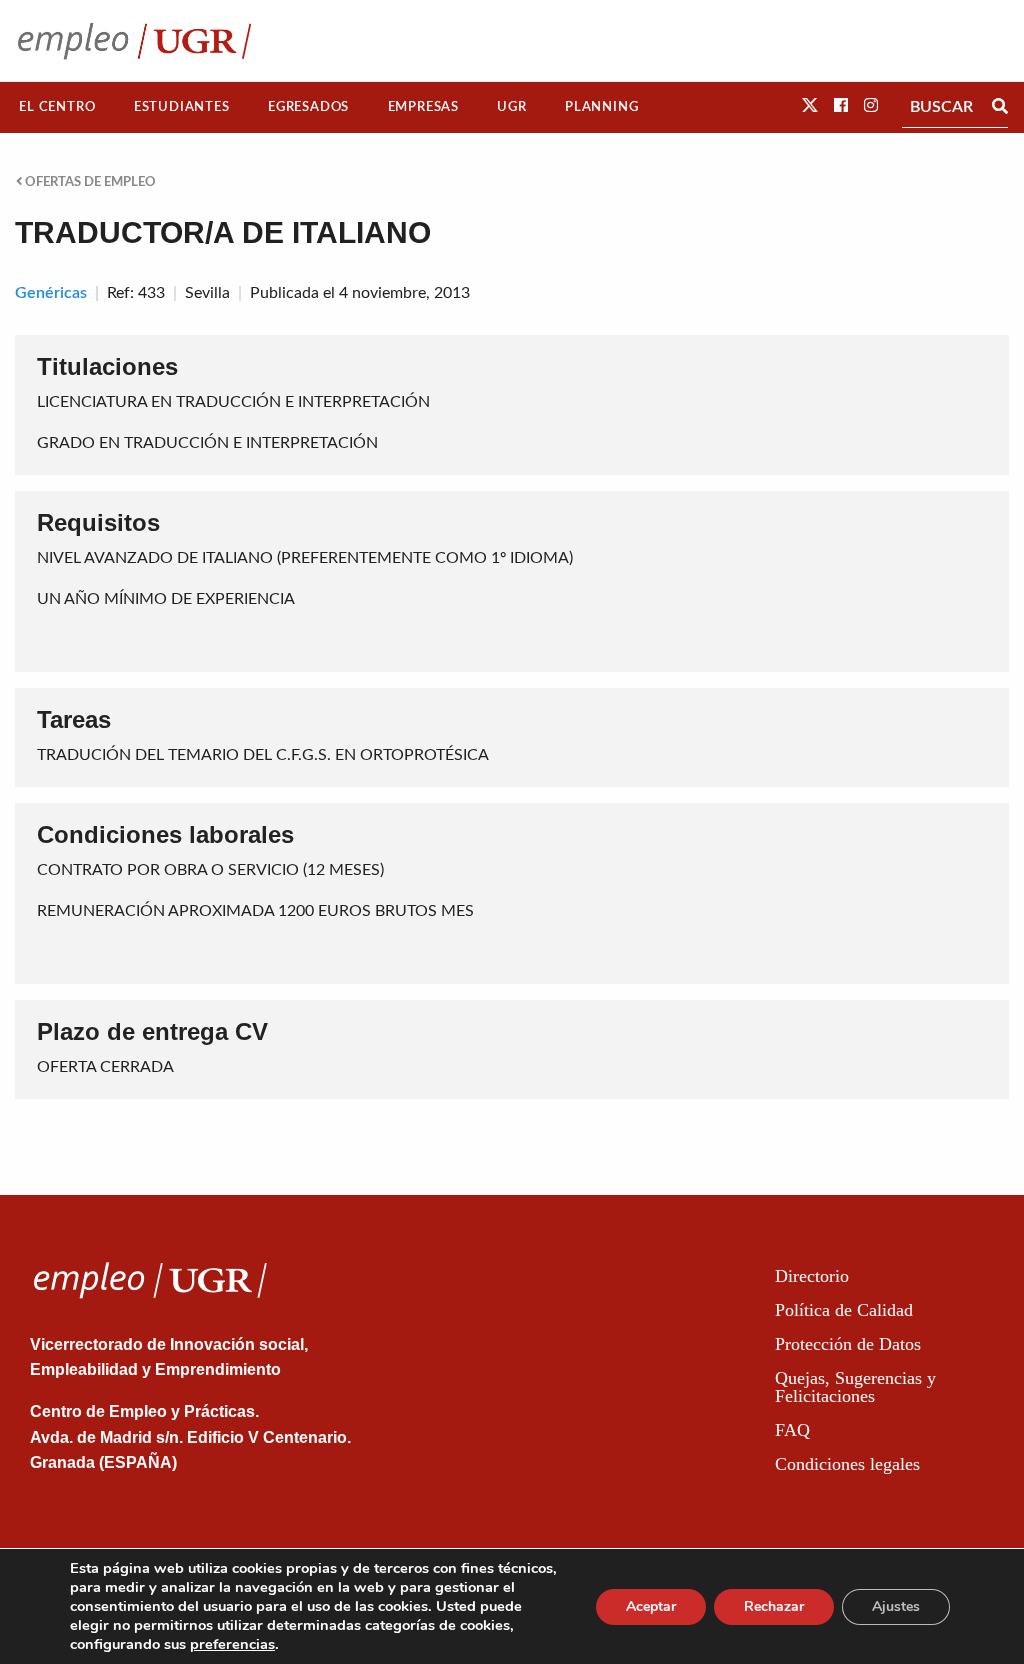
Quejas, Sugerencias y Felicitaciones (855, 1387)
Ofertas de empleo (89, 182)
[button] (810, 106)
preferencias (232, 1644)
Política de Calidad (844, 1310)
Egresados (308, 107)
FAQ (792, 1430)
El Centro (57, 107)
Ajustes (896, 1606)
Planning (601, 107)
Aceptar (651, 1606)
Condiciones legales (847, 1464)
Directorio (812, 1276)
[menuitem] (57, 107)
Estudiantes (182, 107)
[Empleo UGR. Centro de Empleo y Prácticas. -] (134, 40)
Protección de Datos (848, 1344)
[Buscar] (1000, 107)
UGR (511, 107)
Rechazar (774, 1606)
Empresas (423, 107)
